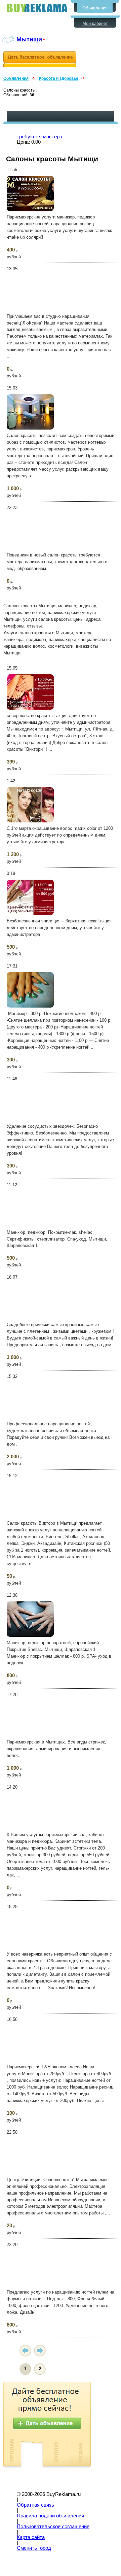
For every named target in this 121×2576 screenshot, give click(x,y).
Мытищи (29, 39)
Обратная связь (35, 2505)
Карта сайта (31, 2537)
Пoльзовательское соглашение (53, 2527)
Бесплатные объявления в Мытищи (37, 8)
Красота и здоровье (59, 78)
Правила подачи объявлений (50, 2516)
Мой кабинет (95, 23)
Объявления (95, 8)
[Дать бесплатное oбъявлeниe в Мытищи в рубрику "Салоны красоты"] (40, 59)
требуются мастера (39, 137)
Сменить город (34, 2548)
